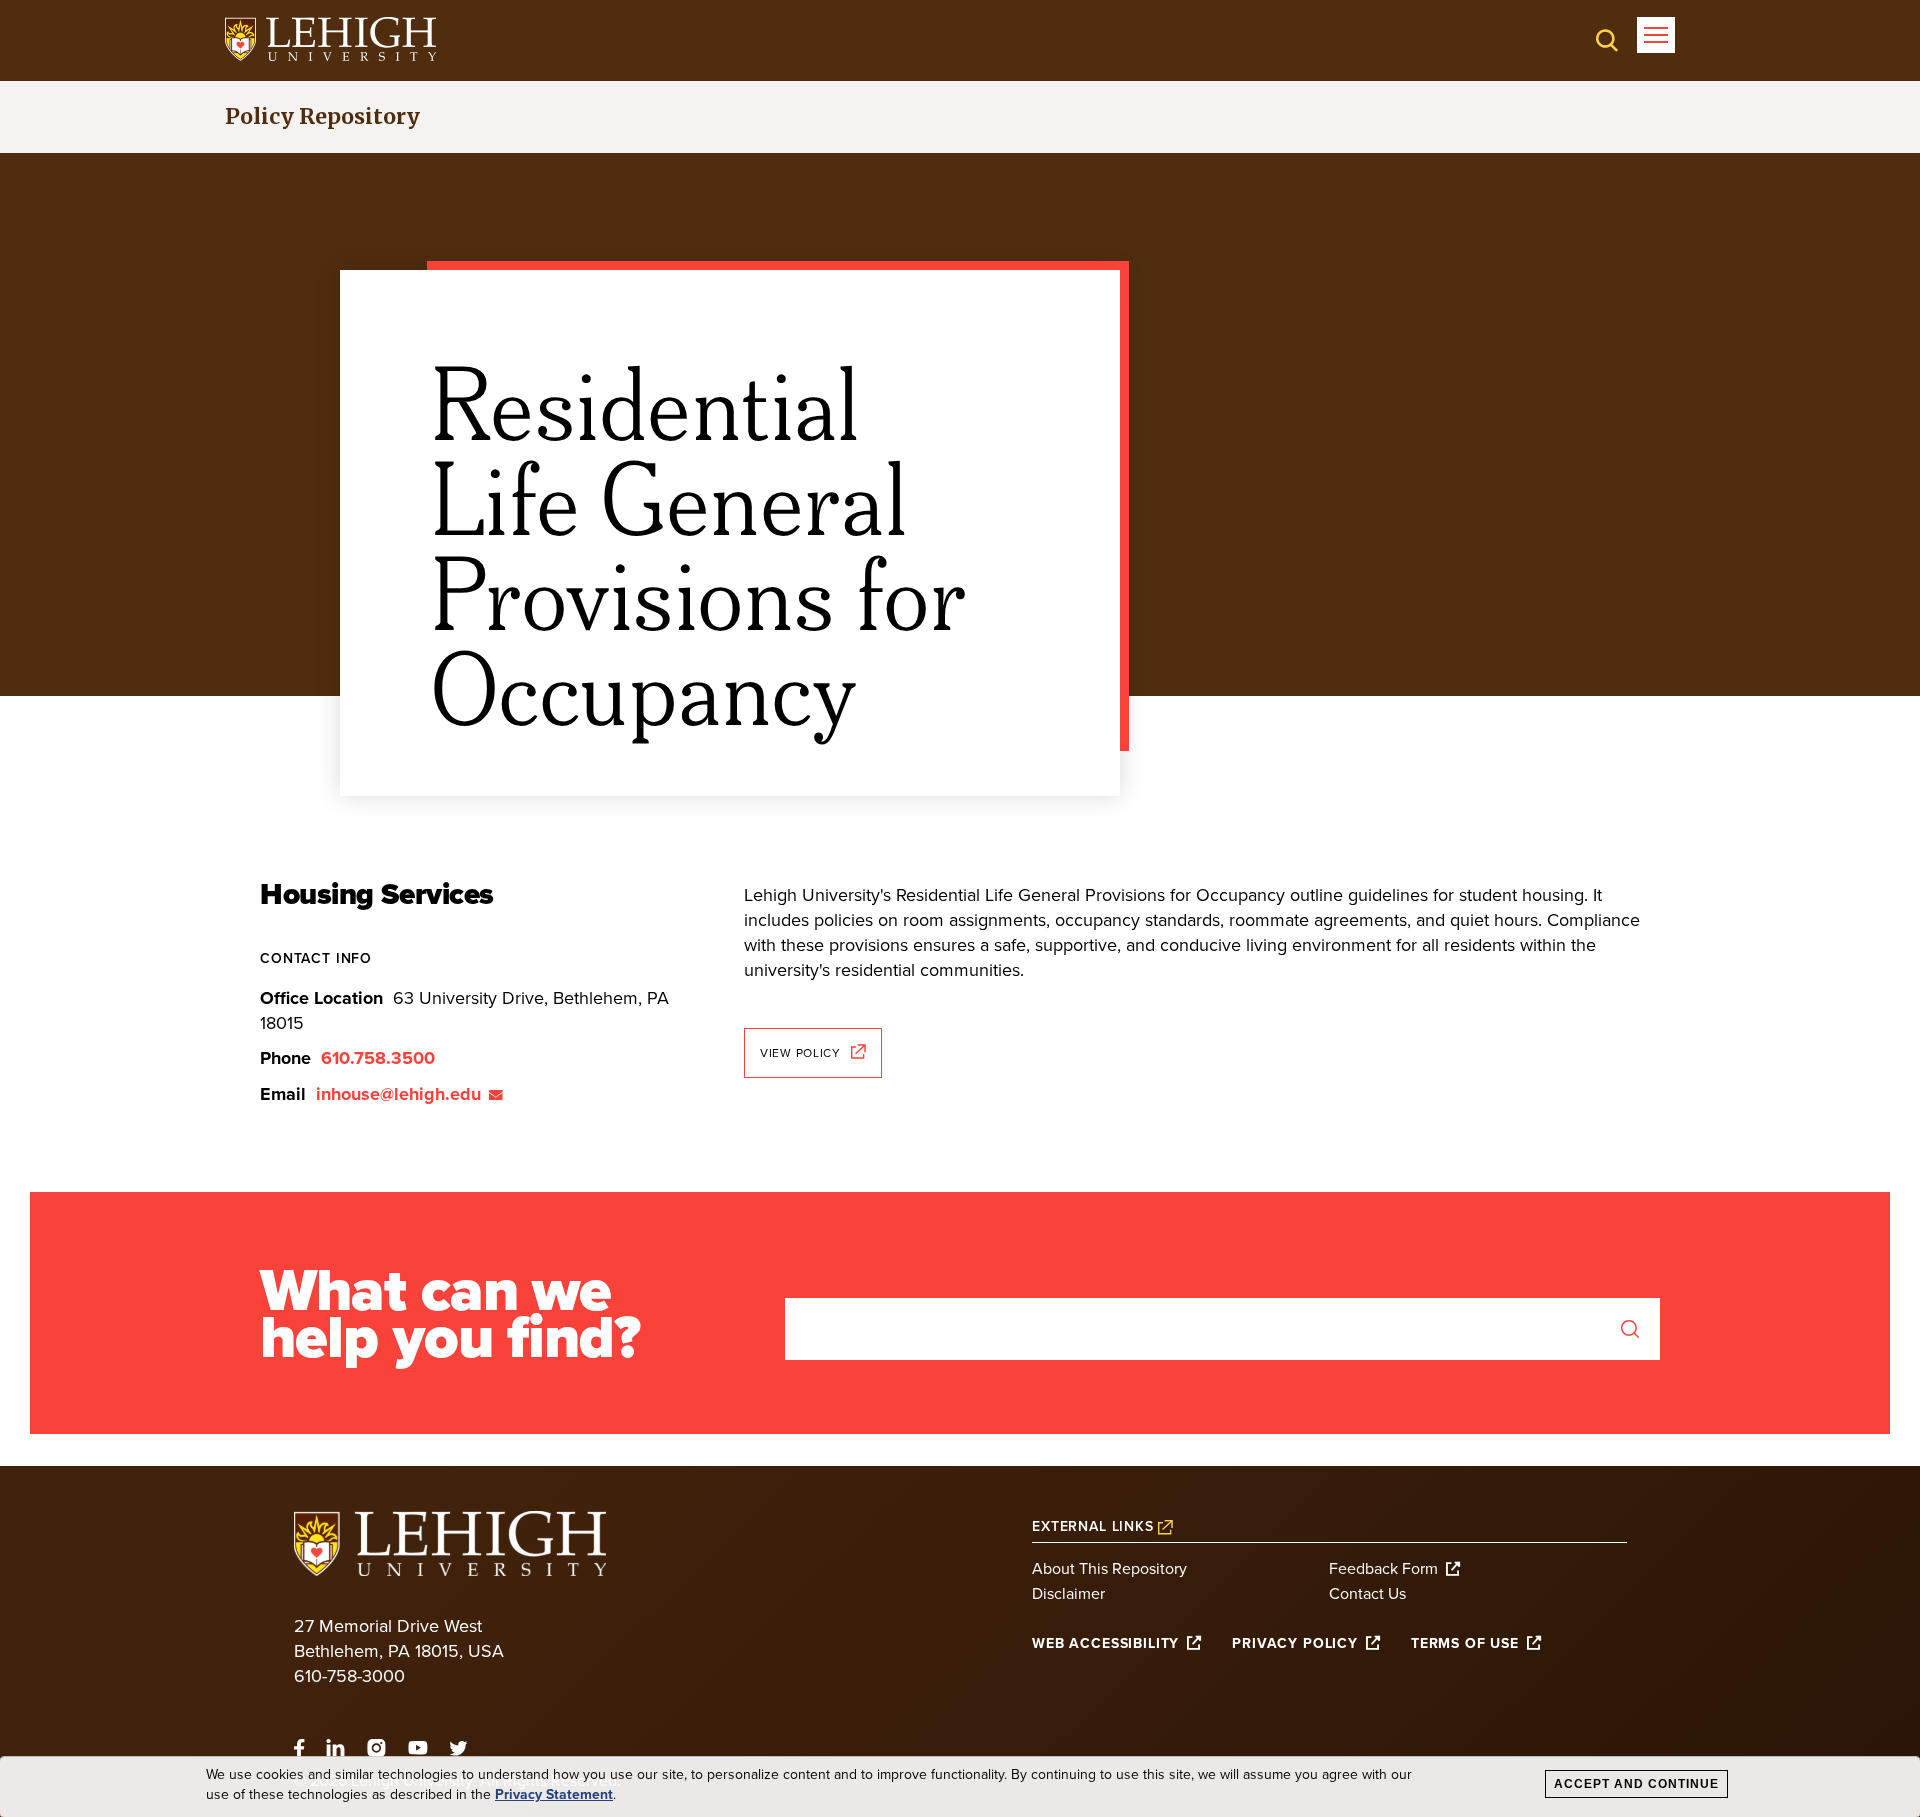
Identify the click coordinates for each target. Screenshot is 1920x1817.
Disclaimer (1068, 1594)
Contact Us (1367, 1594)
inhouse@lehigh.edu (398, 1094)
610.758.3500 (378, 1058)
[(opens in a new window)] (330, 39)
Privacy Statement (554, 1795)
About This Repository (1109, 1569)
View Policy (800, 1053)
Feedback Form (1383, 1569)
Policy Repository (322, 116)
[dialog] (960, 1787)
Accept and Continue (1636, 1784)
